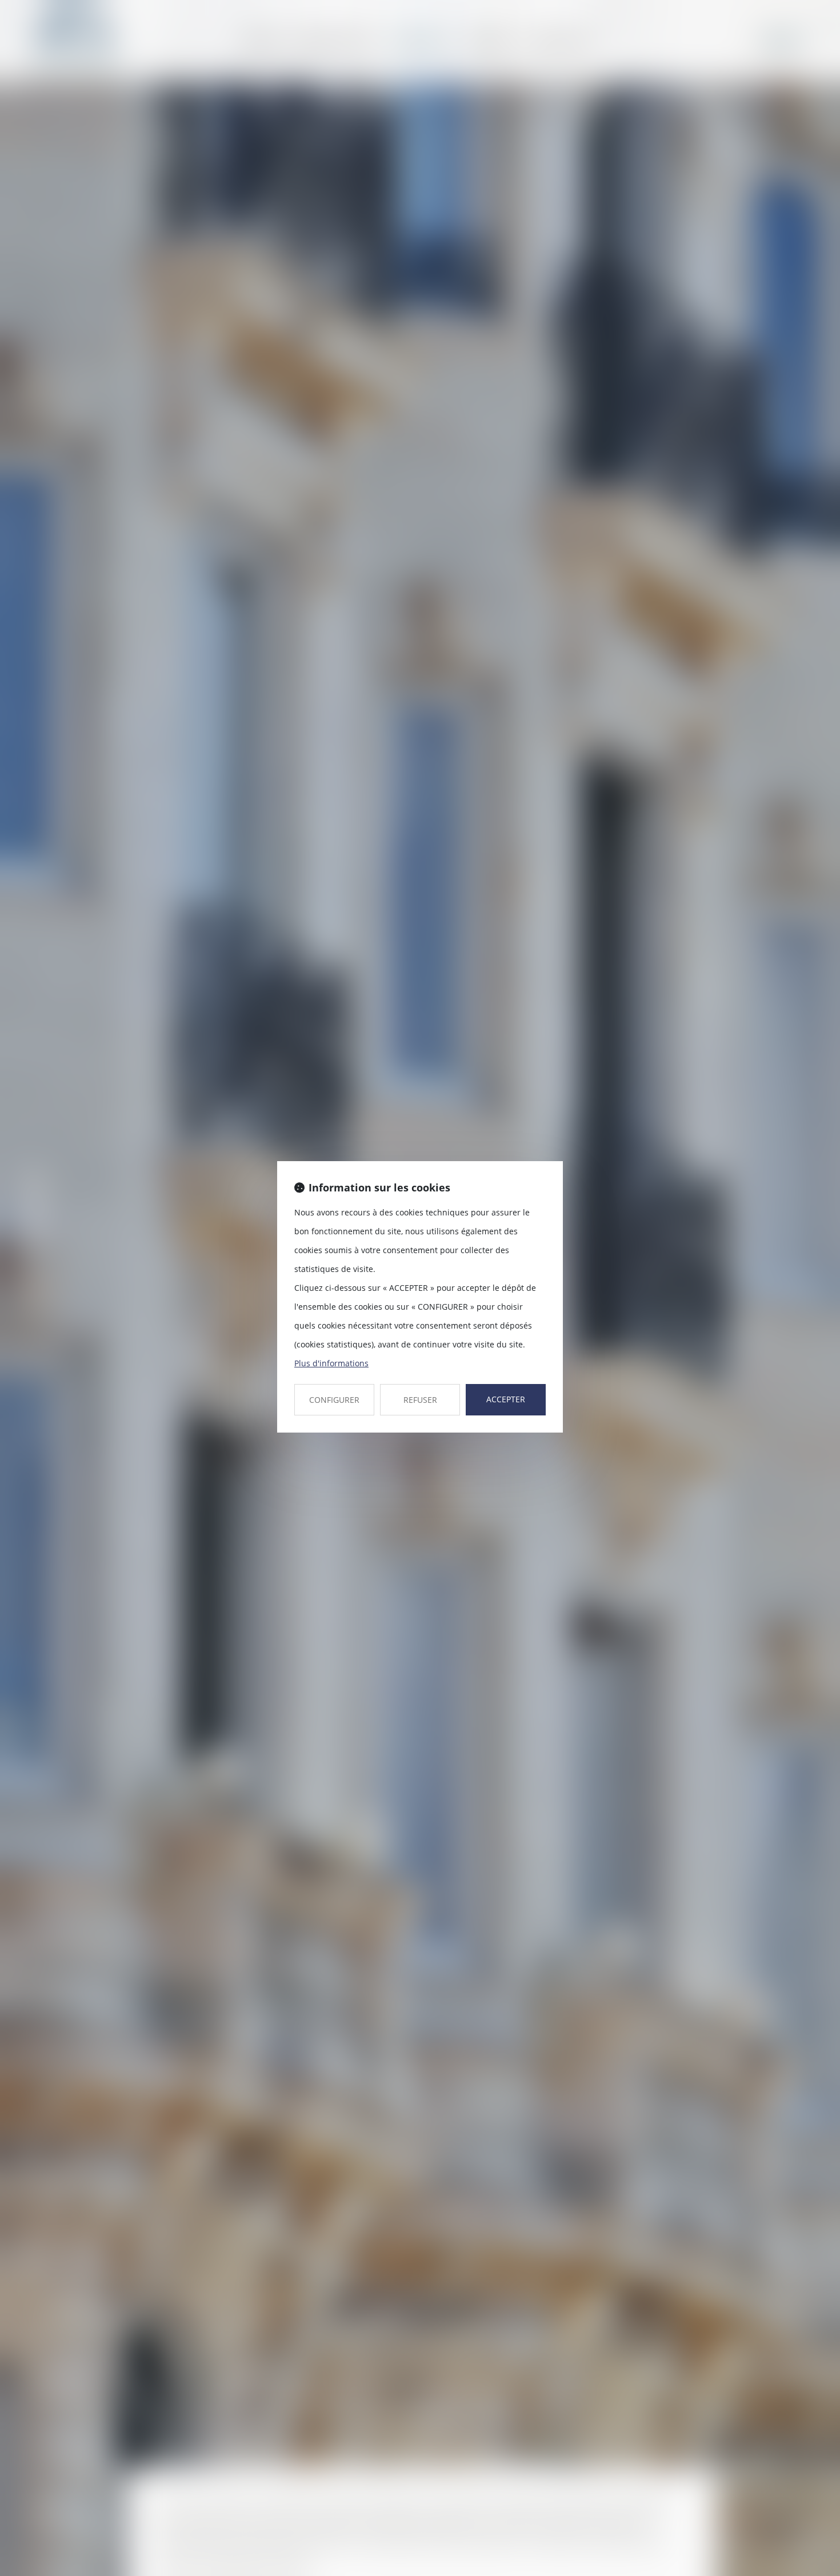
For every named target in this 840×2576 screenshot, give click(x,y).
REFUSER (420, 1400)
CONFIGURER (334, 1400)
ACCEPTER (506, 1399)
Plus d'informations (331, 1363)
